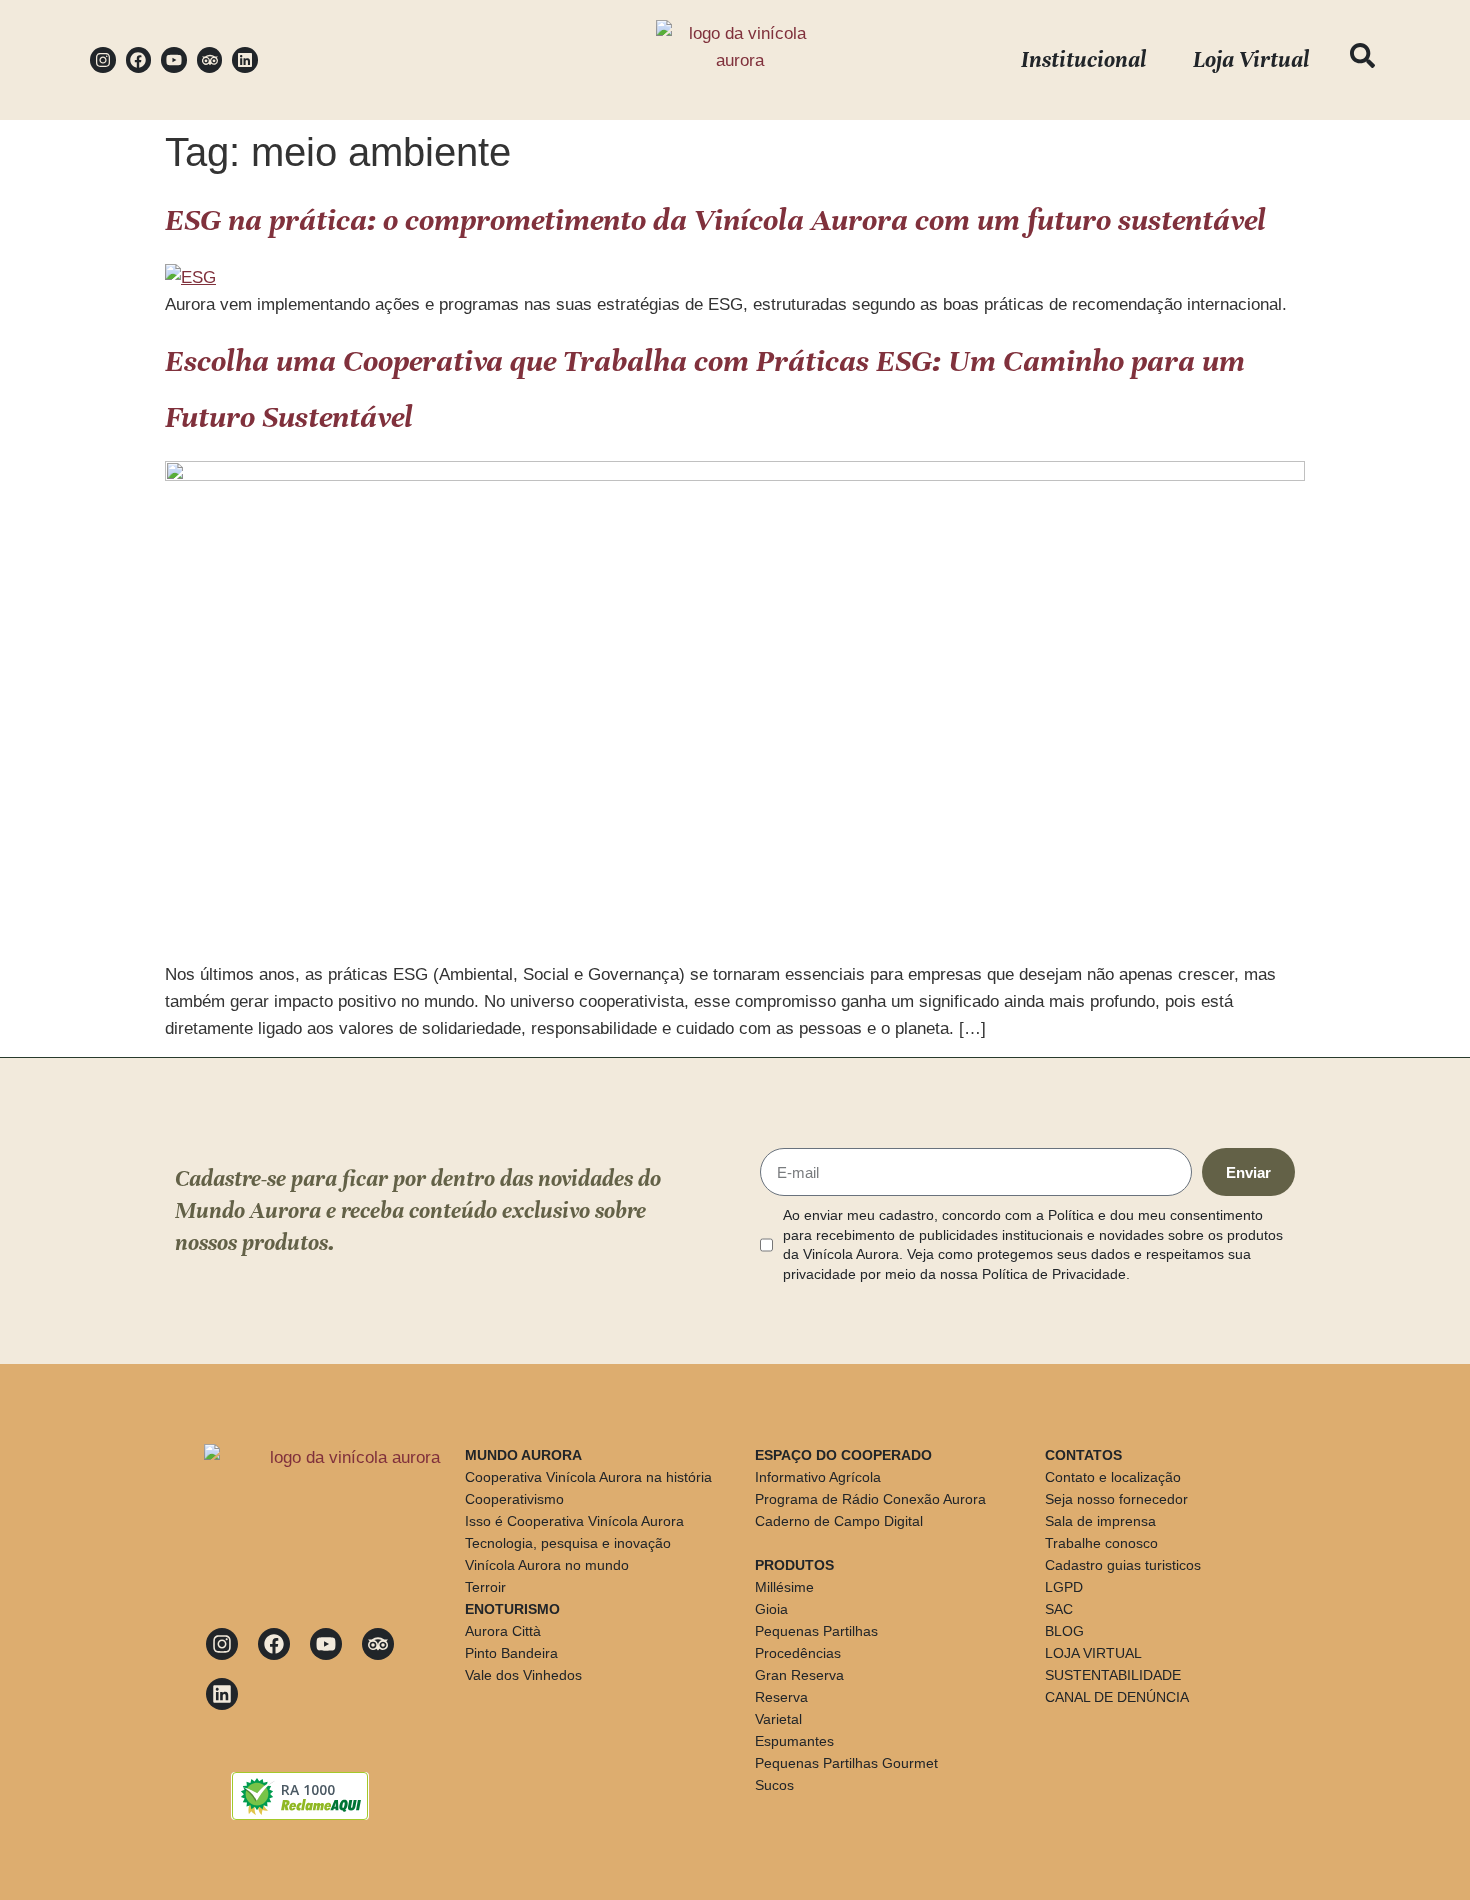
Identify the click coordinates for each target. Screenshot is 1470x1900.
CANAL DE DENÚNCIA (1117, 1697)
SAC (1059, 1609)
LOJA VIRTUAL (1093, 1653)
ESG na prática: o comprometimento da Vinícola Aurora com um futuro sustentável (715, 220)
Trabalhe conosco (1101, 1543)
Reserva (781, 1697)
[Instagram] (103, 60)
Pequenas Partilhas (816, 1631)
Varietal (778, 1719)
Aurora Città (503, 1631)
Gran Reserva (799, 1675)
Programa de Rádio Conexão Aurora (870, 1499)
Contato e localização (1113, 1477)
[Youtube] (174, 60)
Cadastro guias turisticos (1123, 1565)
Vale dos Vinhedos (523, 1675)
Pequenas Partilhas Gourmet (846, 1763)
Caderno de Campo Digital (839, 1521)
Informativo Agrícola (818, 1477)
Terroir (485, 1587)
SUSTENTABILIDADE (1113, 1675)
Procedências (798, 1653)
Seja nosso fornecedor (1116, 1499)
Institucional (1083, 59)
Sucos (774, 1785)
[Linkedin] (245, 60)
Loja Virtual (1251, 59)
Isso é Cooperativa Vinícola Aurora (574, 1521)
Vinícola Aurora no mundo (547, 1565)
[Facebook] (139, 60)
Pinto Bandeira (511, 1653)
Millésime (784, 1587)
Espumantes (794, 1741)
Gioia (771, 1609)
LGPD (1064, 1587)
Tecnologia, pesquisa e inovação (568, 1543)
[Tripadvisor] (210, 60)
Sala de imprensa (1100, 1521)
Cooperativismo (514, 1499)
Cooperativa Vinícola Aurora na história (588, 1477)
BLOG (1064, 1631)
